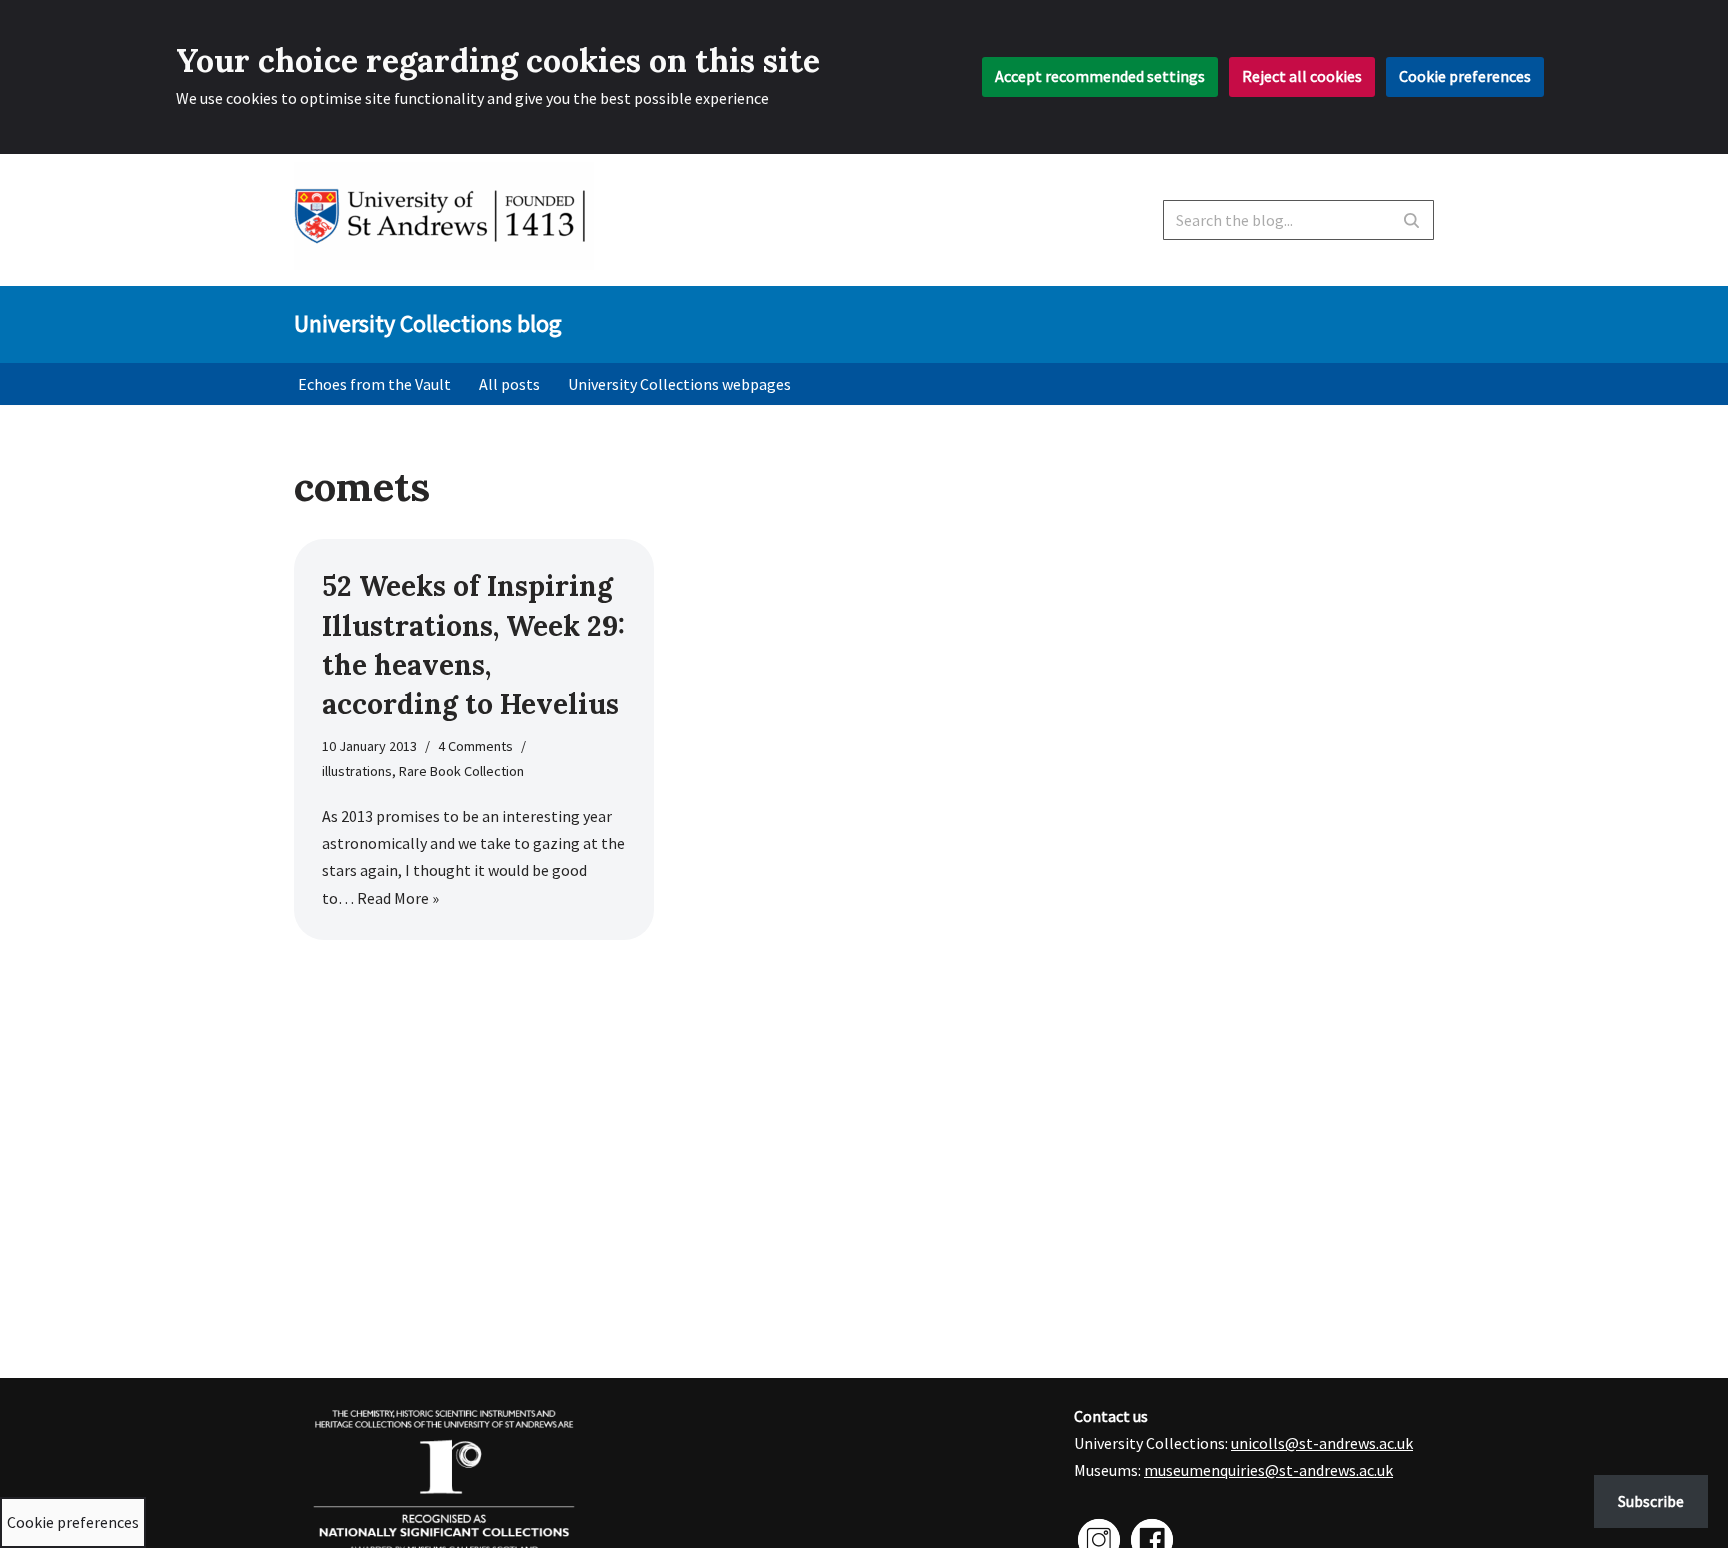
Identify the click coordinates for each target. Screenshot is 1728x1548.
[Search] (1411, 220)
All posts (509, 384)
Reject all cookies (1302, 76)
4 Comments (475, 746)
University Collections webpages (679, 384)
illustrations (357, 771)
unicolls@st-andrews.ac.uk (1322, 1443)
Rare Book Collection (461, 771)
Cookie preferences (1465, 76)
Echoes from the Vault (374, 384)
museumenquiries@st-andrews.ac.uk (1268, 1470)
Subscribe (1651, 1501)
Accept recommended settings (1100, 76)
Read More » (398, 898)
